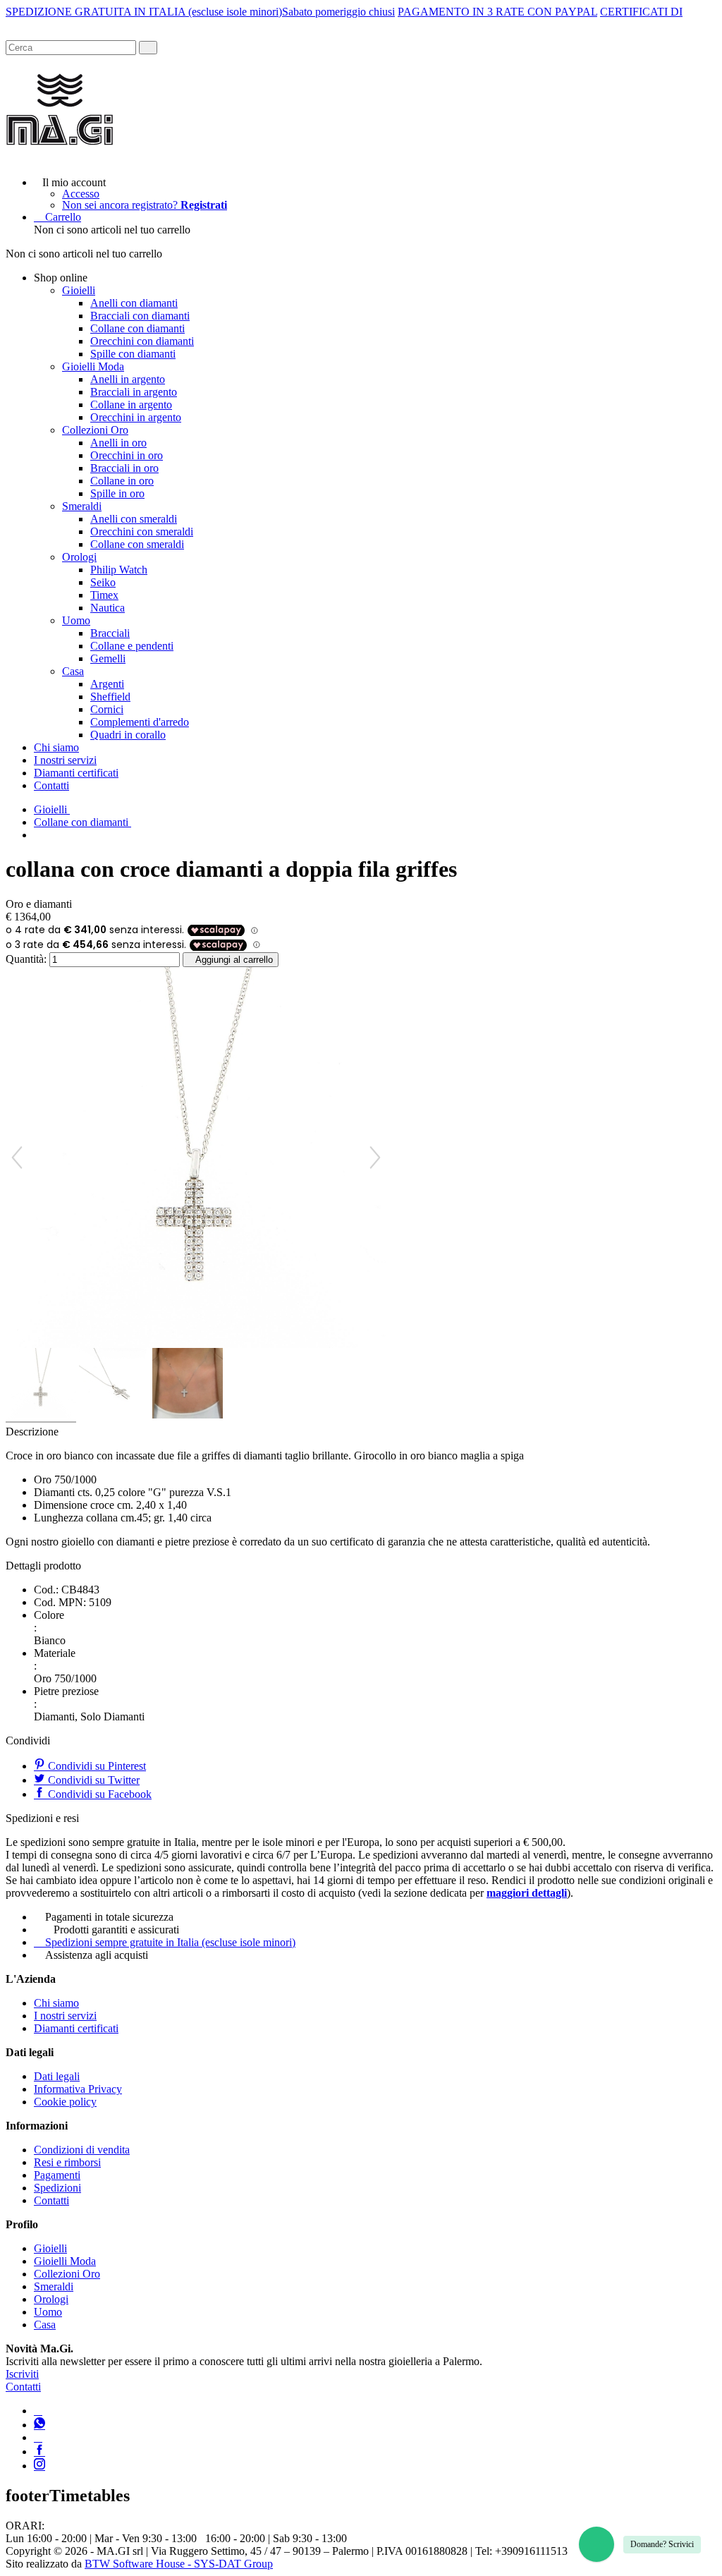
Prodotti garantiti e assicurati (116, 1930)
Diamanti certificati (76, 773)
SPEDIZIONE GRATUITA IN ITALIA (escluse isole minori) (144, 12)
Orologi (79, 557)
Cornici (107, 709)
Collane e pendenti (132, 646)
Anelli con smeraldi (134, 519)
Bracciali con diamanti (140, 316)
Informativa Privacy (78, 2089)
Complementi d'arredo (140, 722)
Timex (104, 595)
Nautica (108, 608)
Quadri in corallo (128, 735)
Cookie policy (65, 2102)
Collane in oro (122, 481)
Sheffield (110, 697)
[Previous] (17, 1158)
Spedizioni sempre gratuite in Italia (170, 1942)
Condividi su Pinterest (96, 1766)
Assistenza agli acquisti (97, 1955)
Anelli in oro (118, 443)
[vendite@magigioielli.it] (38, 2437)
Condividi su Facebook (98, 1794)
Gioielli (79, 290)
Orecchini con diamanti (142, 341)
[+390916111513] (38, 2411)
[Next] (375, 1158)
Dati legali (57, 2076)
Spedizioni (57, 2188)
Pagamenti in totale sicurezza (109, 1917)
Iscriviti (22, 2374)
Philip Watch (119, 570)
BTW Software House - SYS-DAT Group (179, 2564)
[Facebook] (39, 2452)
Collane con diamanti (137, 328)
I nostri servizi (65, 760)
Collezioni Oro (95, 430)
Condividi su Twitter (92, 1780)
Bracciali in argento (134, 392)
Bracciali (110, 633)
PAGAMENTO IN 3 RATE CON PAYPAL (497, 12)
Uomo (76, 620)
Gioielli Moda (93, 366)
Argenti (107, 684)
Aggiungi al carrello (234, 960)
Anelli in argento (128, 379)
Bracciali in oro (124, 468)
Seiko (103, 582)
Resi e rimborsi (67, 2162)
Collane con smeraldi (137, 544)
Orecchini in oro (127, 455)
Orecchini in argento (136, 417)
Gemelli (108, 658)
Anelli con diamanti (134, 303)
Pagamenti (57, 2175)
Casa (73, 671)
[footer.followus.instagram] (39, 2466)
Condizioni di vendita (82, 2150)
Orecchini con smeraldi (142, 531)
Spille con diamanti (133, 354)
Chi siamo (56, 747)
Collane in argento (131, 405)
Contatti (51, 785)
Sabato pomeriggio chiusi (338, 12)
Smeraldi (82, 506)
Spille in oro (117, 493)
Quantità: (26, 959)
